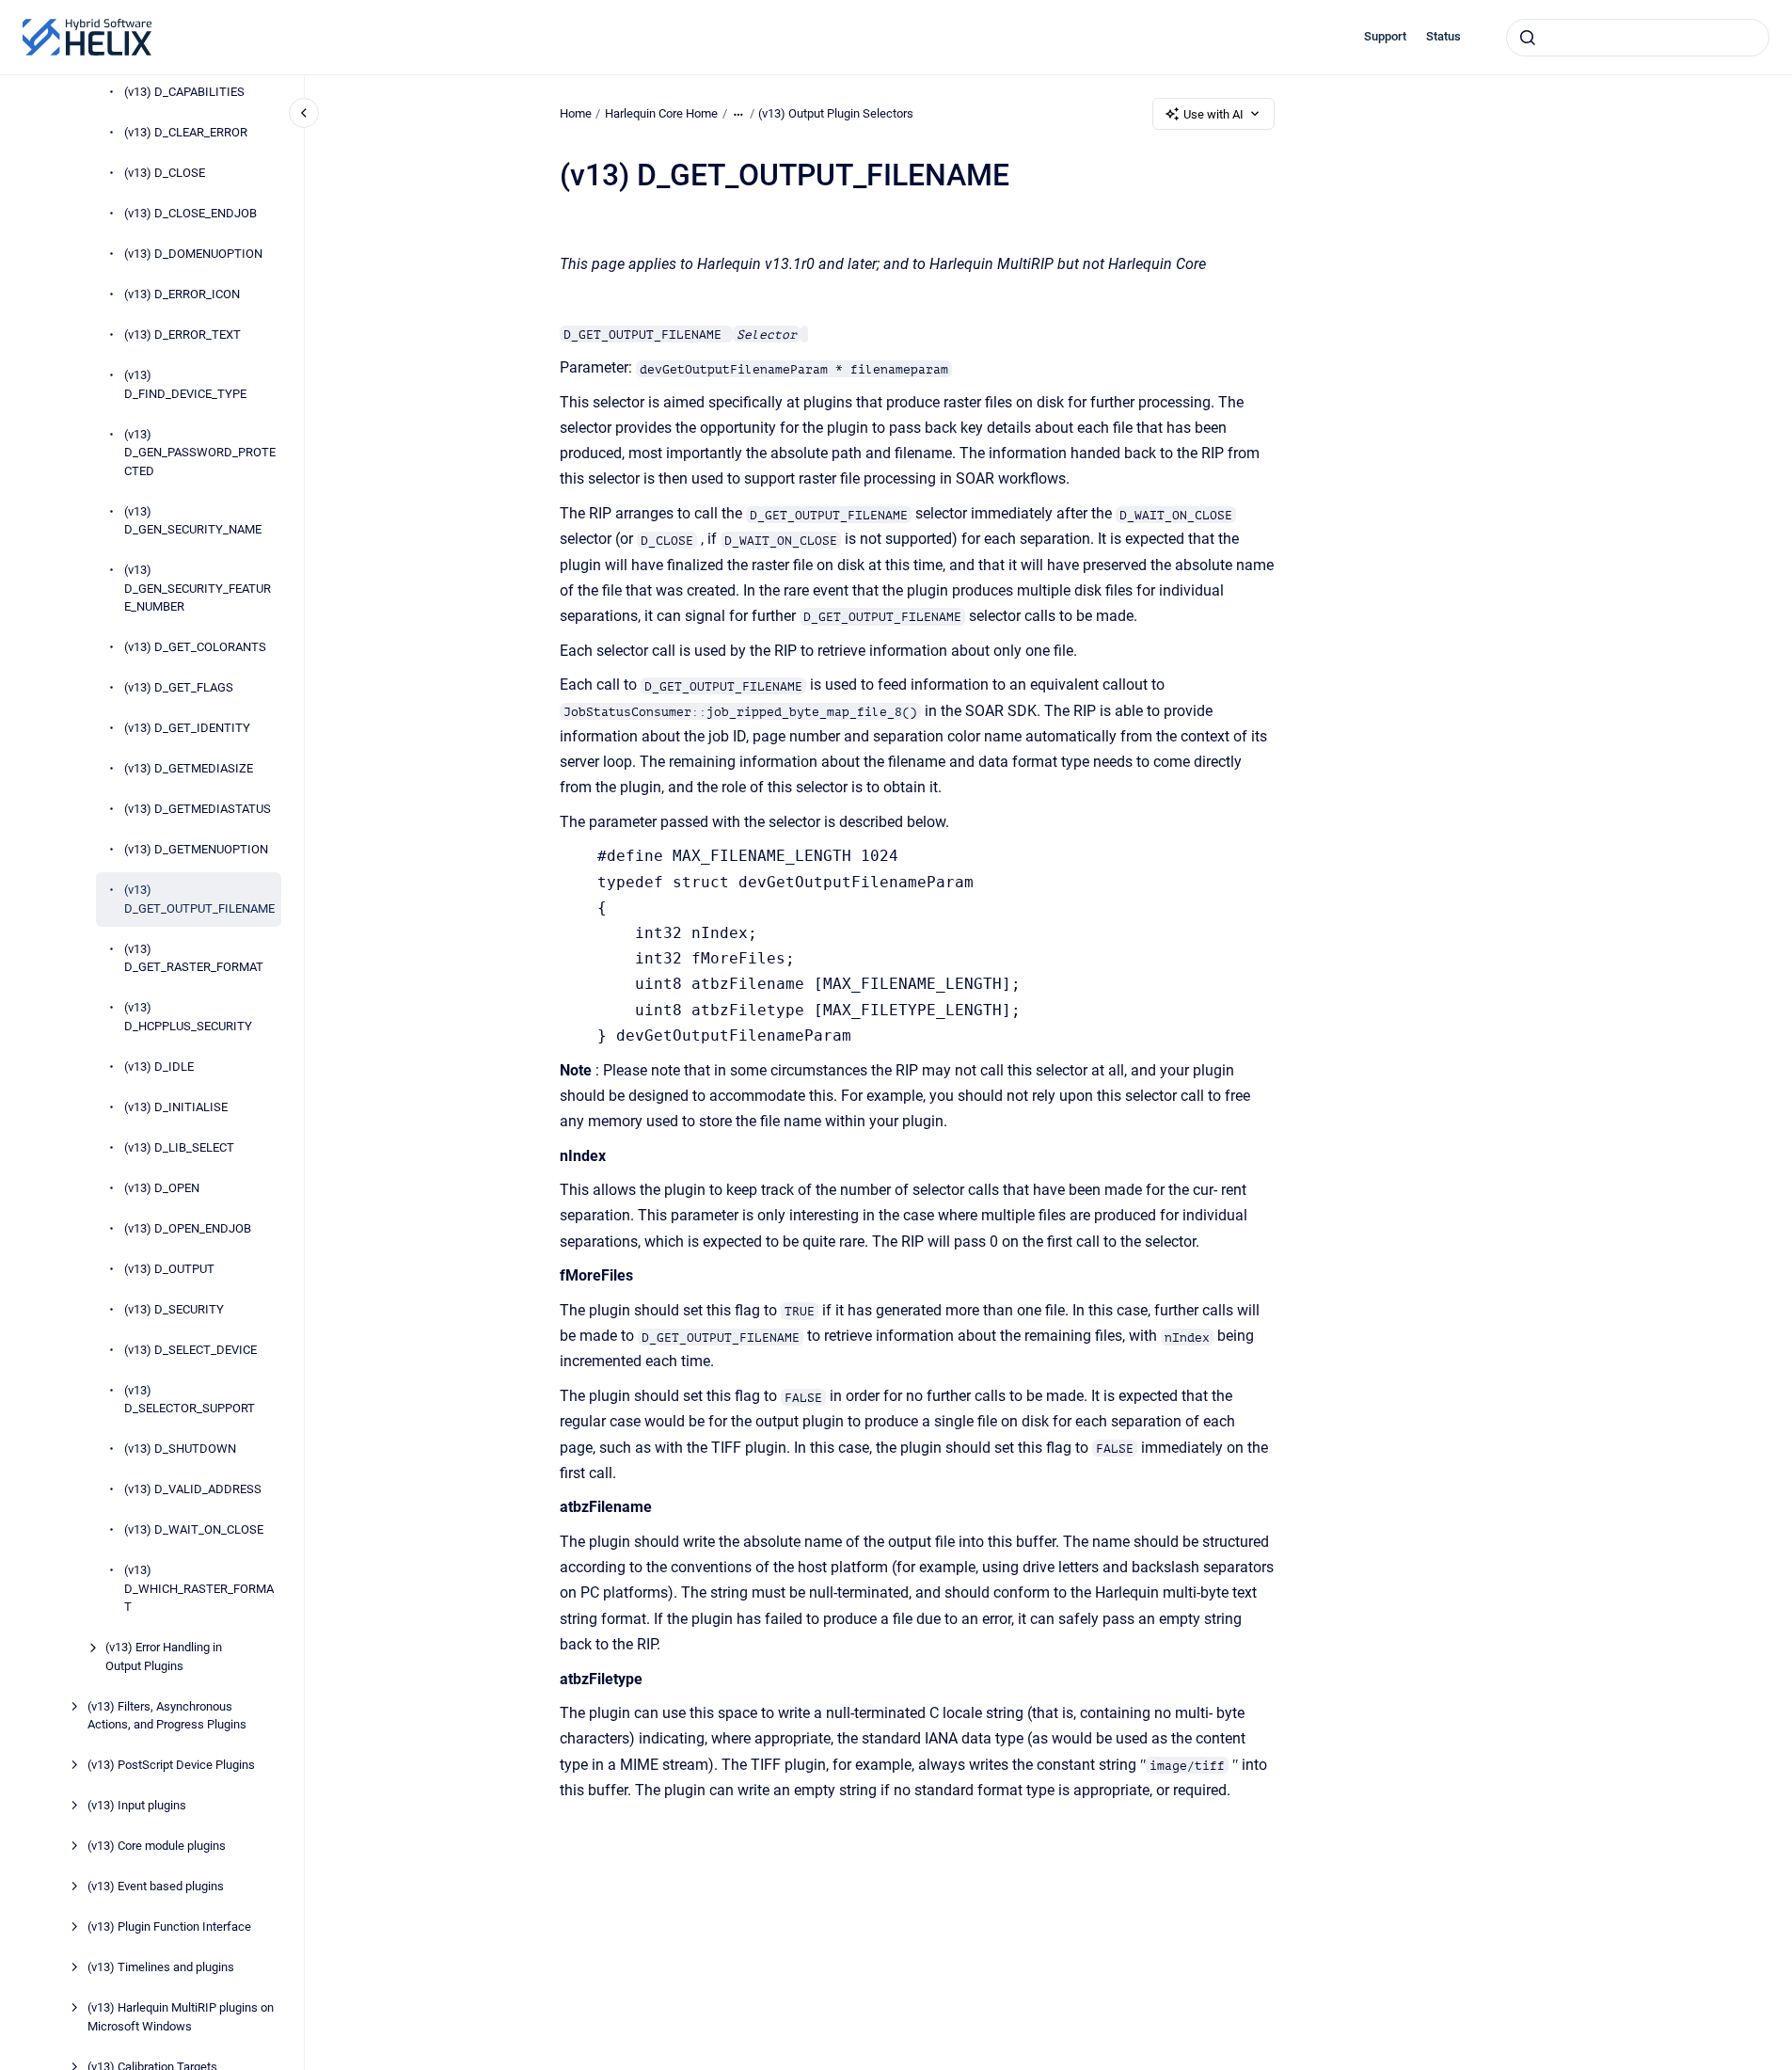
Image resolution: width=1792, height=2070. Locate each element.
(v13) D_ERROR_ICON (182, 295)
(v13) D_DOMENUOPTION (193, 255)
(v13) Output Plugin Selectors (836, 113)
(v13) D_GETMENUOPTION (196, 850)
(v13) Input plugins (137, 1806)
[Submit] (1528, 38)
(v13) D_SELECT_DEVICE (190, 1350)
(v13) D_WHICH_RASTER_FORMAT (199, 1589)
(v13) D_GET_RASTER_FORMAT (194, 958)
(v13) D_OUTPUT (169, 1269)
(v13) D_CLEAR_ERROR (186, 133)
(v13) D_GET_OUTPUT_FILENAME (199, 900)
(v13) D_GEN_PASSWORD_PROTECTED (200, 453)
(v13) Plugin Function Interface (169, 1927)
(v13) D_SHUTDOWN (180, 1449)
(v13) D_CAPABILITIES (184, 93)
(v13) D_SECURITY (174, 1309)
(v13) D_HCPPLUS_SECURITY (188, 1018)
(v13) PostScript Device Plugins (171, 1766)
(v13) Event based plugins (156, 1887)
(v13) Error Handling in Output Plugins (164, 1657)
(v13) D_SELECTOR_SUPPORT (190, 1400)
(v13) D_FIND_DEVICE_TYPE (185, 385)
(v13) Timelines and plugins (161, 1968)
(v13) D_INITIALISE (176, 1107)
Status (1443, 36)
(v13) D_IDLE (159, 1067)
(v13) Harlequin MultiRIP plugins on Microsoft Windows (181, 2018)
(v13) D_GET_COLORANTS (195, 648)
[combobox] (1638, 38)
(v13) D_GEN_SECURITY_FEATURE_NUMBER (198, 589)
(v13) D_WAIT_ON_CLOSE (194, 1530)
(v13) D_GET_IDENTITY (187, 729)
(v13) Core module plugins (157, 1847)
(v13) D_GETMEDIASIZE (189, 769)
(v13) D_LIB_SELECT (179, 1147)
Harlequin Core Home (661, 113)
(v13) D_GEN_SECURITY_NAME (193, 521)
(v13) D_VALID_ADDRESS (193, 1490)
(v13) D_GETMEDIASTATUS (198, 810)
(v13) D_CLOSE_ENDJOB (190, 214)
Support (1385, 36)
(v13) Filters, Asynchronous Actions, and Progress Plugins (167, 1716)
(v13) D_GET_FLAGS (179, 688)
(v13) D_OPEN (162, 1188)
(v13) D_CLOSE (165, 174)
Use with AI (1213, 114)
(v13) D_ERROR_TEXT (182, 335)
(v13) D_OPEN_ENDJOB (188, 1228)
